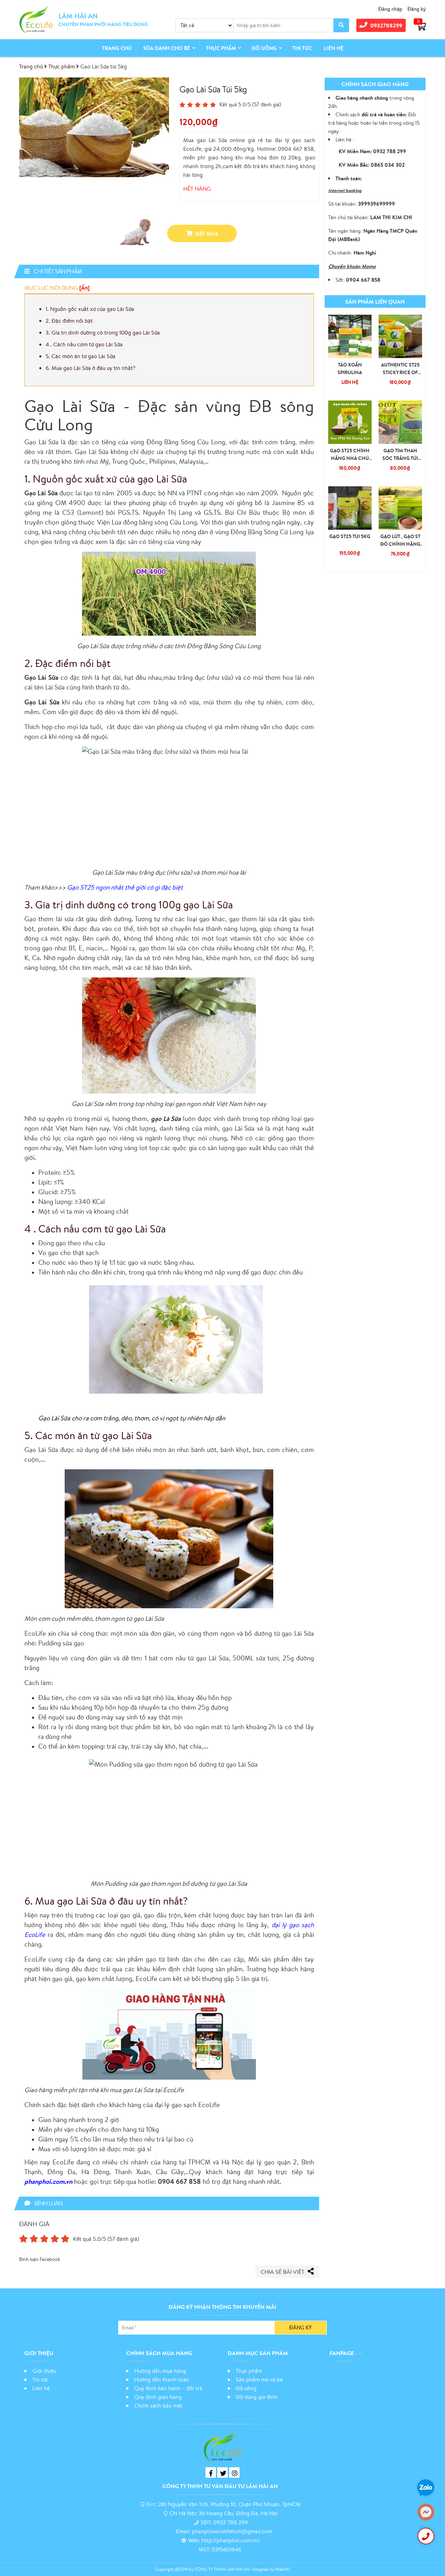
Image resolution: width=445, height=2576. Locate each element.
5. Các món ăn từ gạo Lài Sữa (80, 356)
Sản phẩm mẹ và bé (259, 2379)
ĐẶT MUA (207, 234)
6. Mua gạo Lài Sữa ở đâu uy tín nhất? (91, 368)
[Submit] (341, 25)
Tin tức (302, 48)
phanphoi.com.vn (48, 2181)
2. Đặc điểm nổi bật (69, 321)
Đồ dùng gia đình (257, 2397)
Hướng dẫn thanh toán (162, 2379)
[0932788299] (426, 2536)
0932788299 (386, 25)
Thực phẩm (221, 48)
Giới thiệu (44, 2371)
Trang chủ (117, 48)
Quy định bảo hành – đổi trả (168, 2388)
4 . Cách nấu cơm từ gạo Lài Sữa (84, 344)
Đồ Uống (264, 48)
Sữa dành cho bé (167, 48)
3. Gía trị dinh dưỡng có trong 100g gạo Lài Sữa (103, 332)
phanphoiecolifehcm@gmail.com (232, 2531)
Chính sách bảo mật (159, 2405)
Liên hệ (334, 48)
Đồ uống (246, 2388)
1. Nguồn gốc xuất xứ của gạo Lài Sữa (90, 309)
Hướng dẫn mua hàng (160, 2371)
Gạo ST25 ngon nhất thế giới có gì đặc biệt (125, 887)
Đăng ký (417, 9)
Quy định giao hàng (158, 2397)
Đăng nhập (390, 9)
